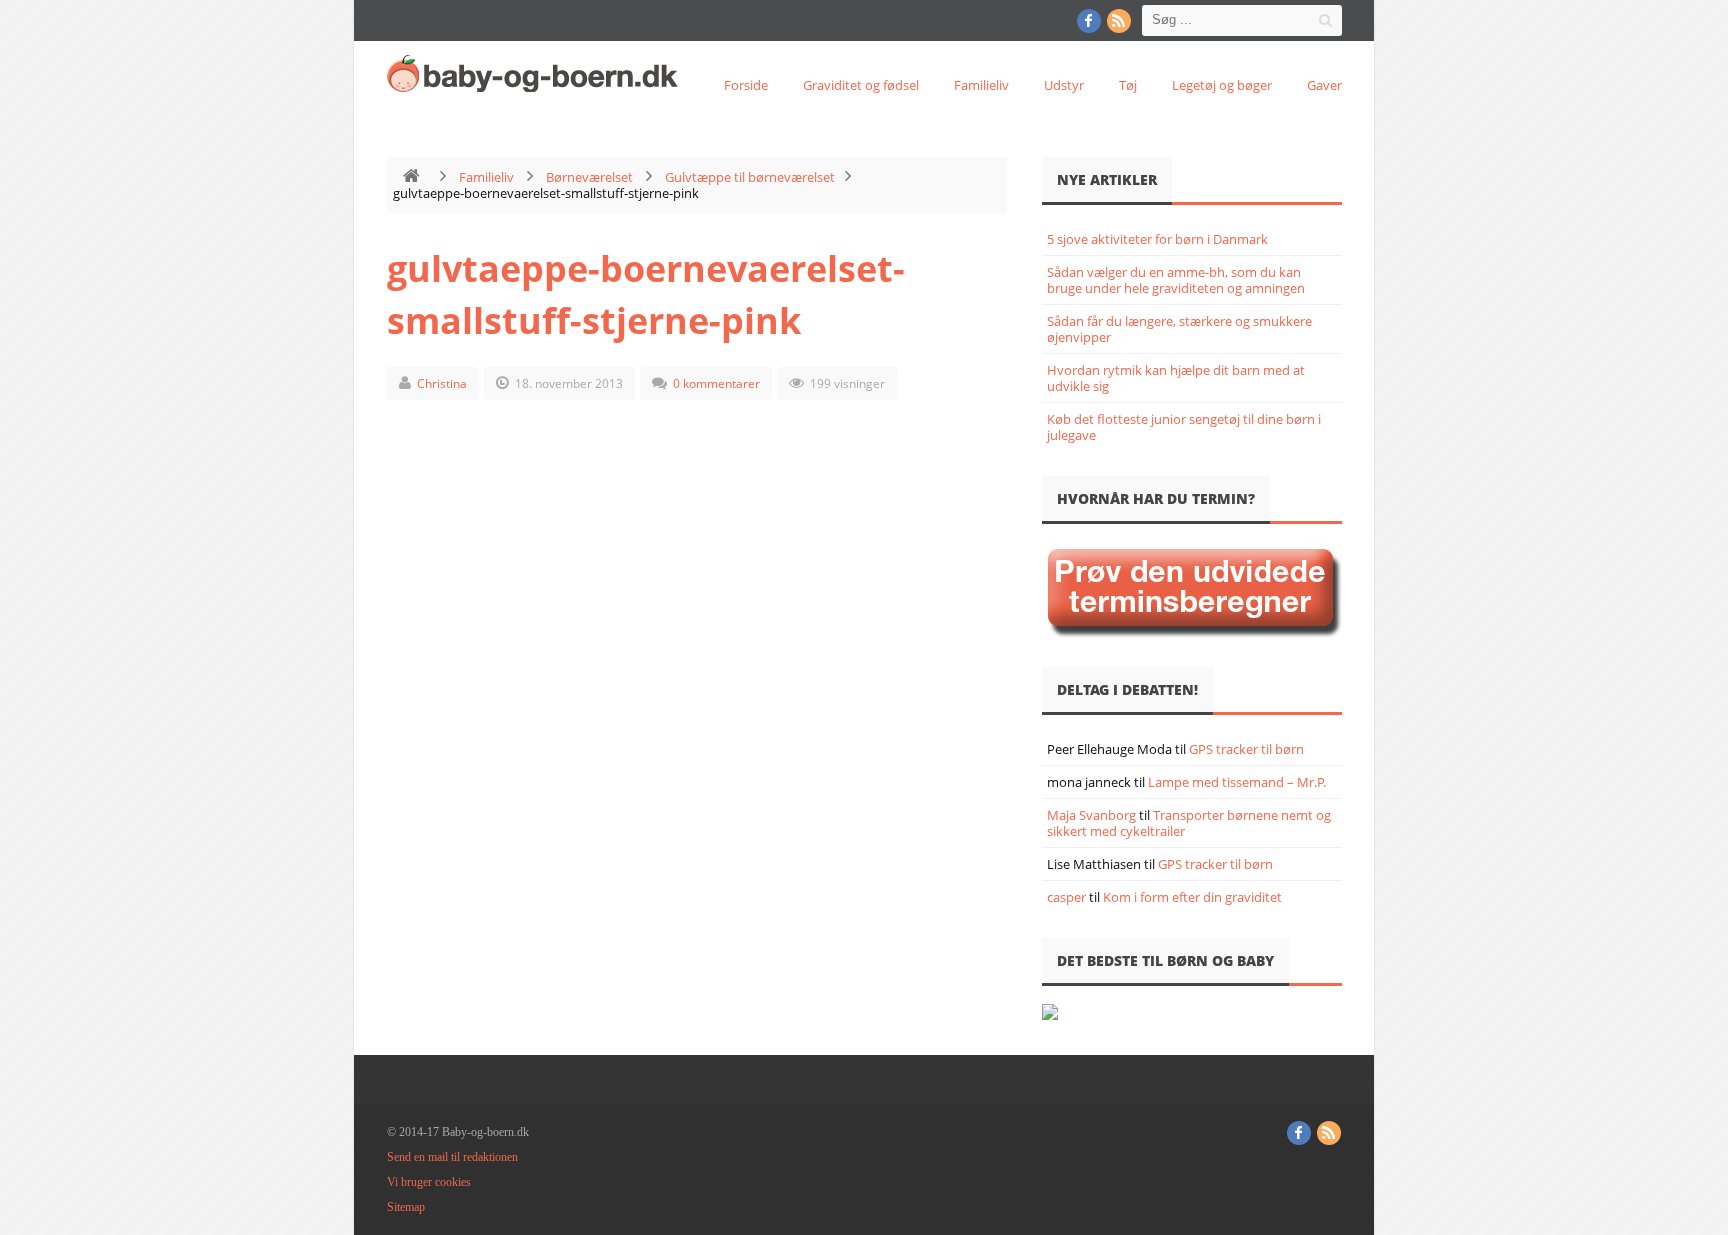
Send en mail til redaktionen (452, 1157)
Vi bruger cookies (429, 1182)
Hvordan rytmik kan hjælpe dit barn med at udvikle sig (1176, 378)
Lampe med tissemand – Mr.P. (1237, 782)
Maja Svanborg (1091, 815)
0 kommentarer (716, 383)
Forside (746, 85)
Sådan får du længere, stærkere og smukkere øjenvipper (1179, 329)
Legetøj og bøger (1222, 85)
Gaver (1324, 85)
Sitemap (406, 1207)
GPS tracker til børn (1246, 749)
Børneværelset (589, 177)
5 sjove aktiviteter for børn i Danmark (1157, 239)
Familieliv (981, 85)
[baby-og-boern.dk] (537, 73)
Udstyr (1064, 85)
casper (1066, 897)
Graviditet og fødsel (861, 85)
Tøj (1128, 85)
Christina (442, 383)
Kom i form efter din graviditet (1192, 897)
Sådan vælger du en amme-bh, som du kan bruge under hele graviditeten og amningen (1176, 280)
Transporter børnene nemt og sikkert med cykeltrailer (1189, 823)
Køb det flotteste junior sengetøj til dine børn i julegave (1184, 427)
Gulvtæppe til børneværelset (750, 177)
